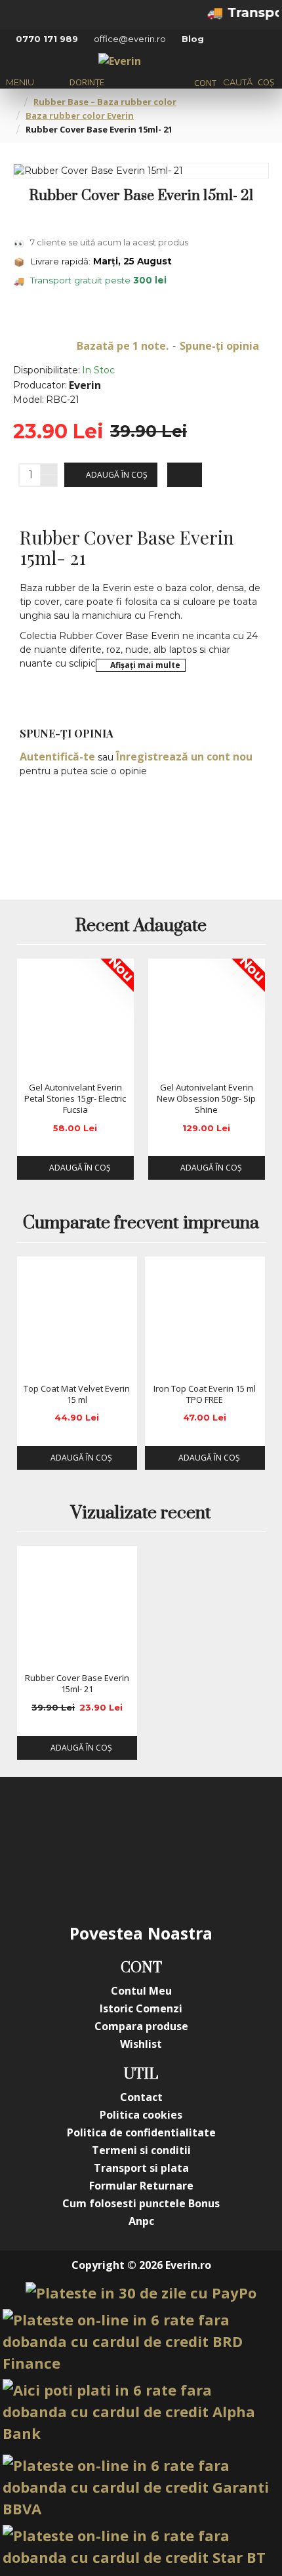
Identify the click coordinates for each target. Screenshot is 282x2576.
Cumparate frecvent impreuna (141, 1224)
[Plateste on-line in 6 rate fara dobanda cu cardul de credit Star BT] (141, 2546)
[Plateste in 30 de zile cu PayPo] (141, 2293)
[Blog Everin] (141, 1875)
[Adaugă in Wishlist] (31, 1063)
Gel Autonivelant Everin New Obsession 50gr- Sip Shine (206, 1099)
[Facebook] (36, 1823)
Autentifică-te (57, 757)
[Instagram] (89, 1823)
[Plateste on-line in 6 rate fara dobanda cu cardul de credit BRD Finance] (141, 2341)
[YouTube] (141, 1823)
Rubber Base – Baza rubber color (105, 102)
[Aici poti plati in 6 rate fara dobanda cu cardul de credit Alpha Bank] (141, 2412)
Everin (85, 385)
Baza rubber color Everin (80, 115)
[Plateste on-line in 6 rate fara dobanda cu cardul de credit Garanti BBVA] (141, 2487)
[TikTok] (246, 1823)
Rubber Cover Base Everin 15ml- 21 (77, 1684)
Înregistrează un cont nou (184, 757)
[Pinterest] (193, 1823)
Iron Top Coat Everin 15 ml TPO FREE (205, 1394)
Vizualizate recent (141, 1514)
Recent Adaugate (141, 926)
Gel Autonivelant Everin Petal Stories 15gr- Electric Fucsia (75, 1099)
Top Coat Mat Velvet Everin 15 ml (77, 1394)
